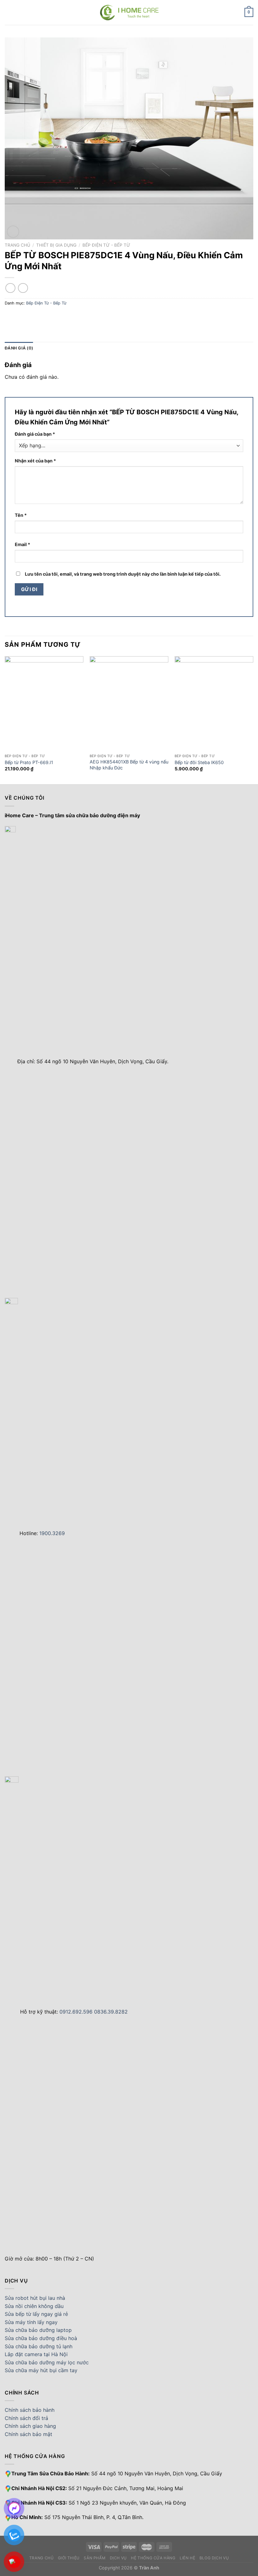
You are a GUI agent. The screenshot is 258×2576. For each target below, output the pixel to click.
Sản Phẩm (95, 2558)
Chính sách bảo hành (30, 2410)
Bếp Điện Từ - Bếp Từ (106, 245)
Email (22, 544)
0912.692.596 (76, 2012)
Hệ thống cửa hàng (153, 2558)
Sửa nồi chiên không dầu (34, 2306)
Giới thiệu (69, 2558)
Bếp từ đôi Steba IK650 (199, 762)
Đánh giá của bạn (35, 434)
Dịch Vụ (118, 2558)
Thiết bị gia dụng (56, 245)
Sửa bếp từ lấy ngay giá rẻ (36, 2314)
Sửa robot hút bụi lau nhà (35, 2298)
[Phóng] (13, 232)
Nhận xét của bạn (35, 461)
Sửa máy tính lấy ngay (31, 2322)
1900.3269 (52, 1533)
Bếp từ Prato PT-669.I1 (29, 762)
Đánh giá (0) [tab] (19, 348)
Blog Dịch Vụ (214, 2558)
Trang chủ (17, 245)
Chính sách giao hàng (30, 2426)
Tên (21, 515)
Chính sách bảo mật (28, 2434)
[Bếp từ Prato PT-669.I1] (44, 703)
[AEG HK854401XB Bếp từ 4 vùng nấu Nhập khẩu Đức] (129, 703)
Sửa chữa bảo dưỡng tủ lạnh (39, 2346)
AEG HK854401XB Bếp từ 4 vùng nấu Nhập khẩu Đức (129, 765)
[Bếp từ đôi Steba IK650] (214, 703)
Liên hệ (187, 2558)
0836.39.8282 (111, 2012)
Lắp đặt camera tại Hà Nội (36, 2354)
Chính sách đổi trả (26, 2418)
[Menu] (8, 12)
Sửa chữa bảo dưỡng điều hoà (41, 2338)
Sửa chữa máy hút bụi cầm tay (41, 2370)
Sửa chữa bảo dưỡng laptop (38, 2330)
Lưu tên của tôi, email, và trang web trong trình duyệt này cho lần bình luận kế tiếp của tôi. (123, 574)
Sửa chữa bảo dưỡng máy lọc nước (47, 2362)
